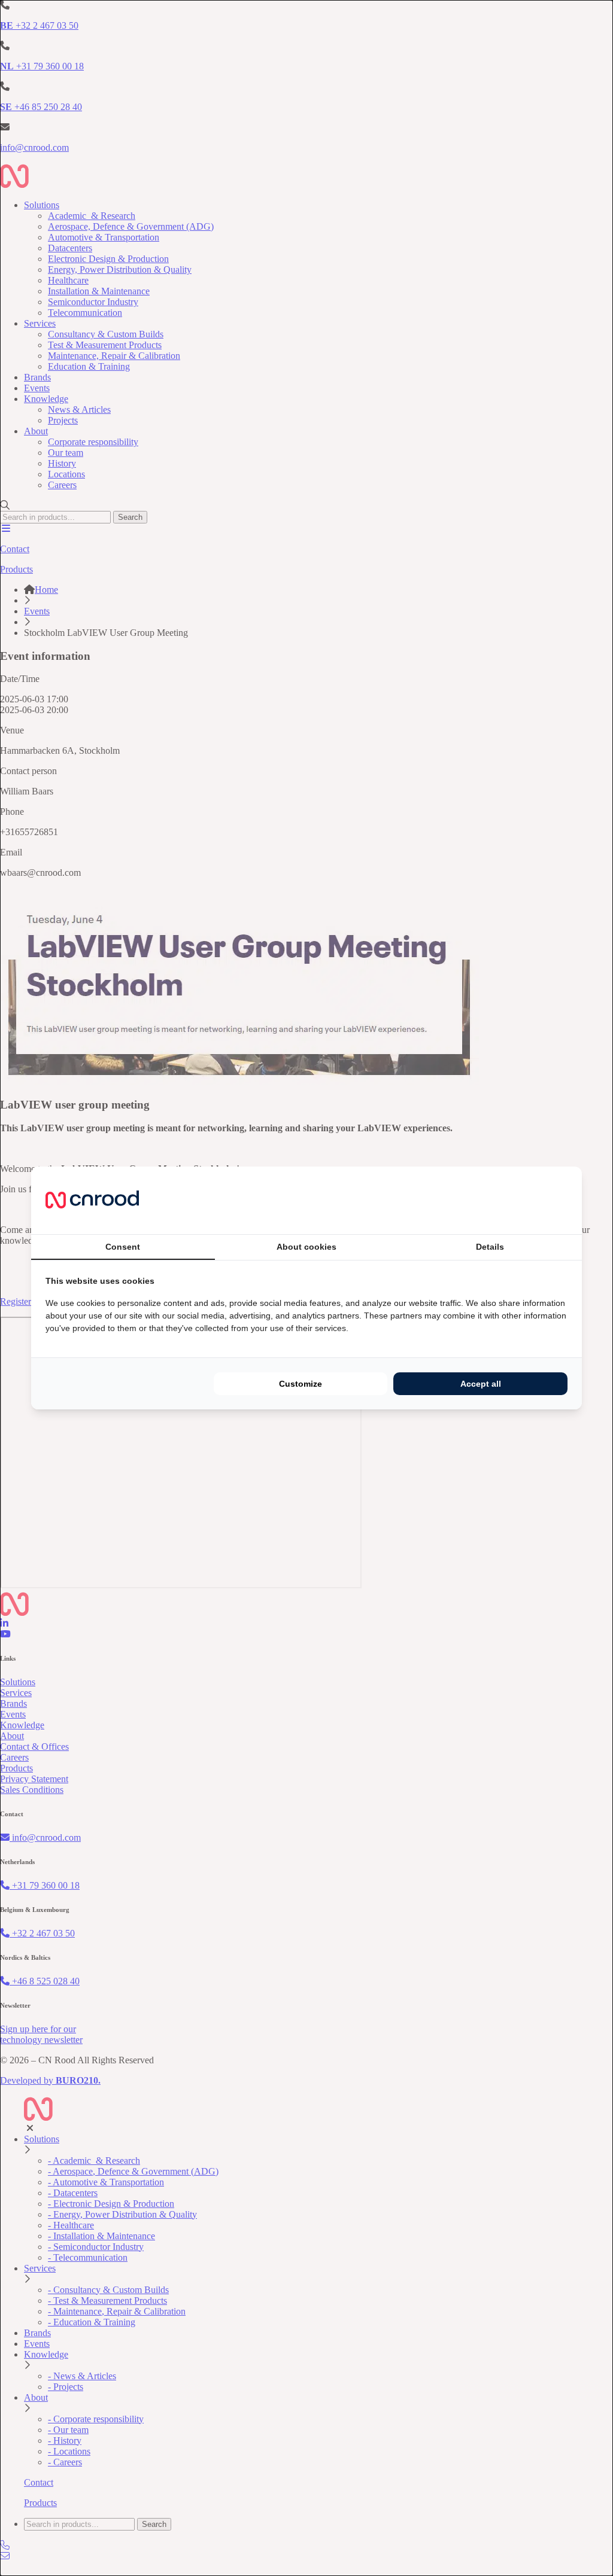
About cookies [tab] (306, 1247)
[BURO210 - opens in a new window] (523, 1200)
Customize (301, 1384)
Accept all (481, 1384)
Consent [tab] (123, 1247)
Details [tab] (490, 1247)
